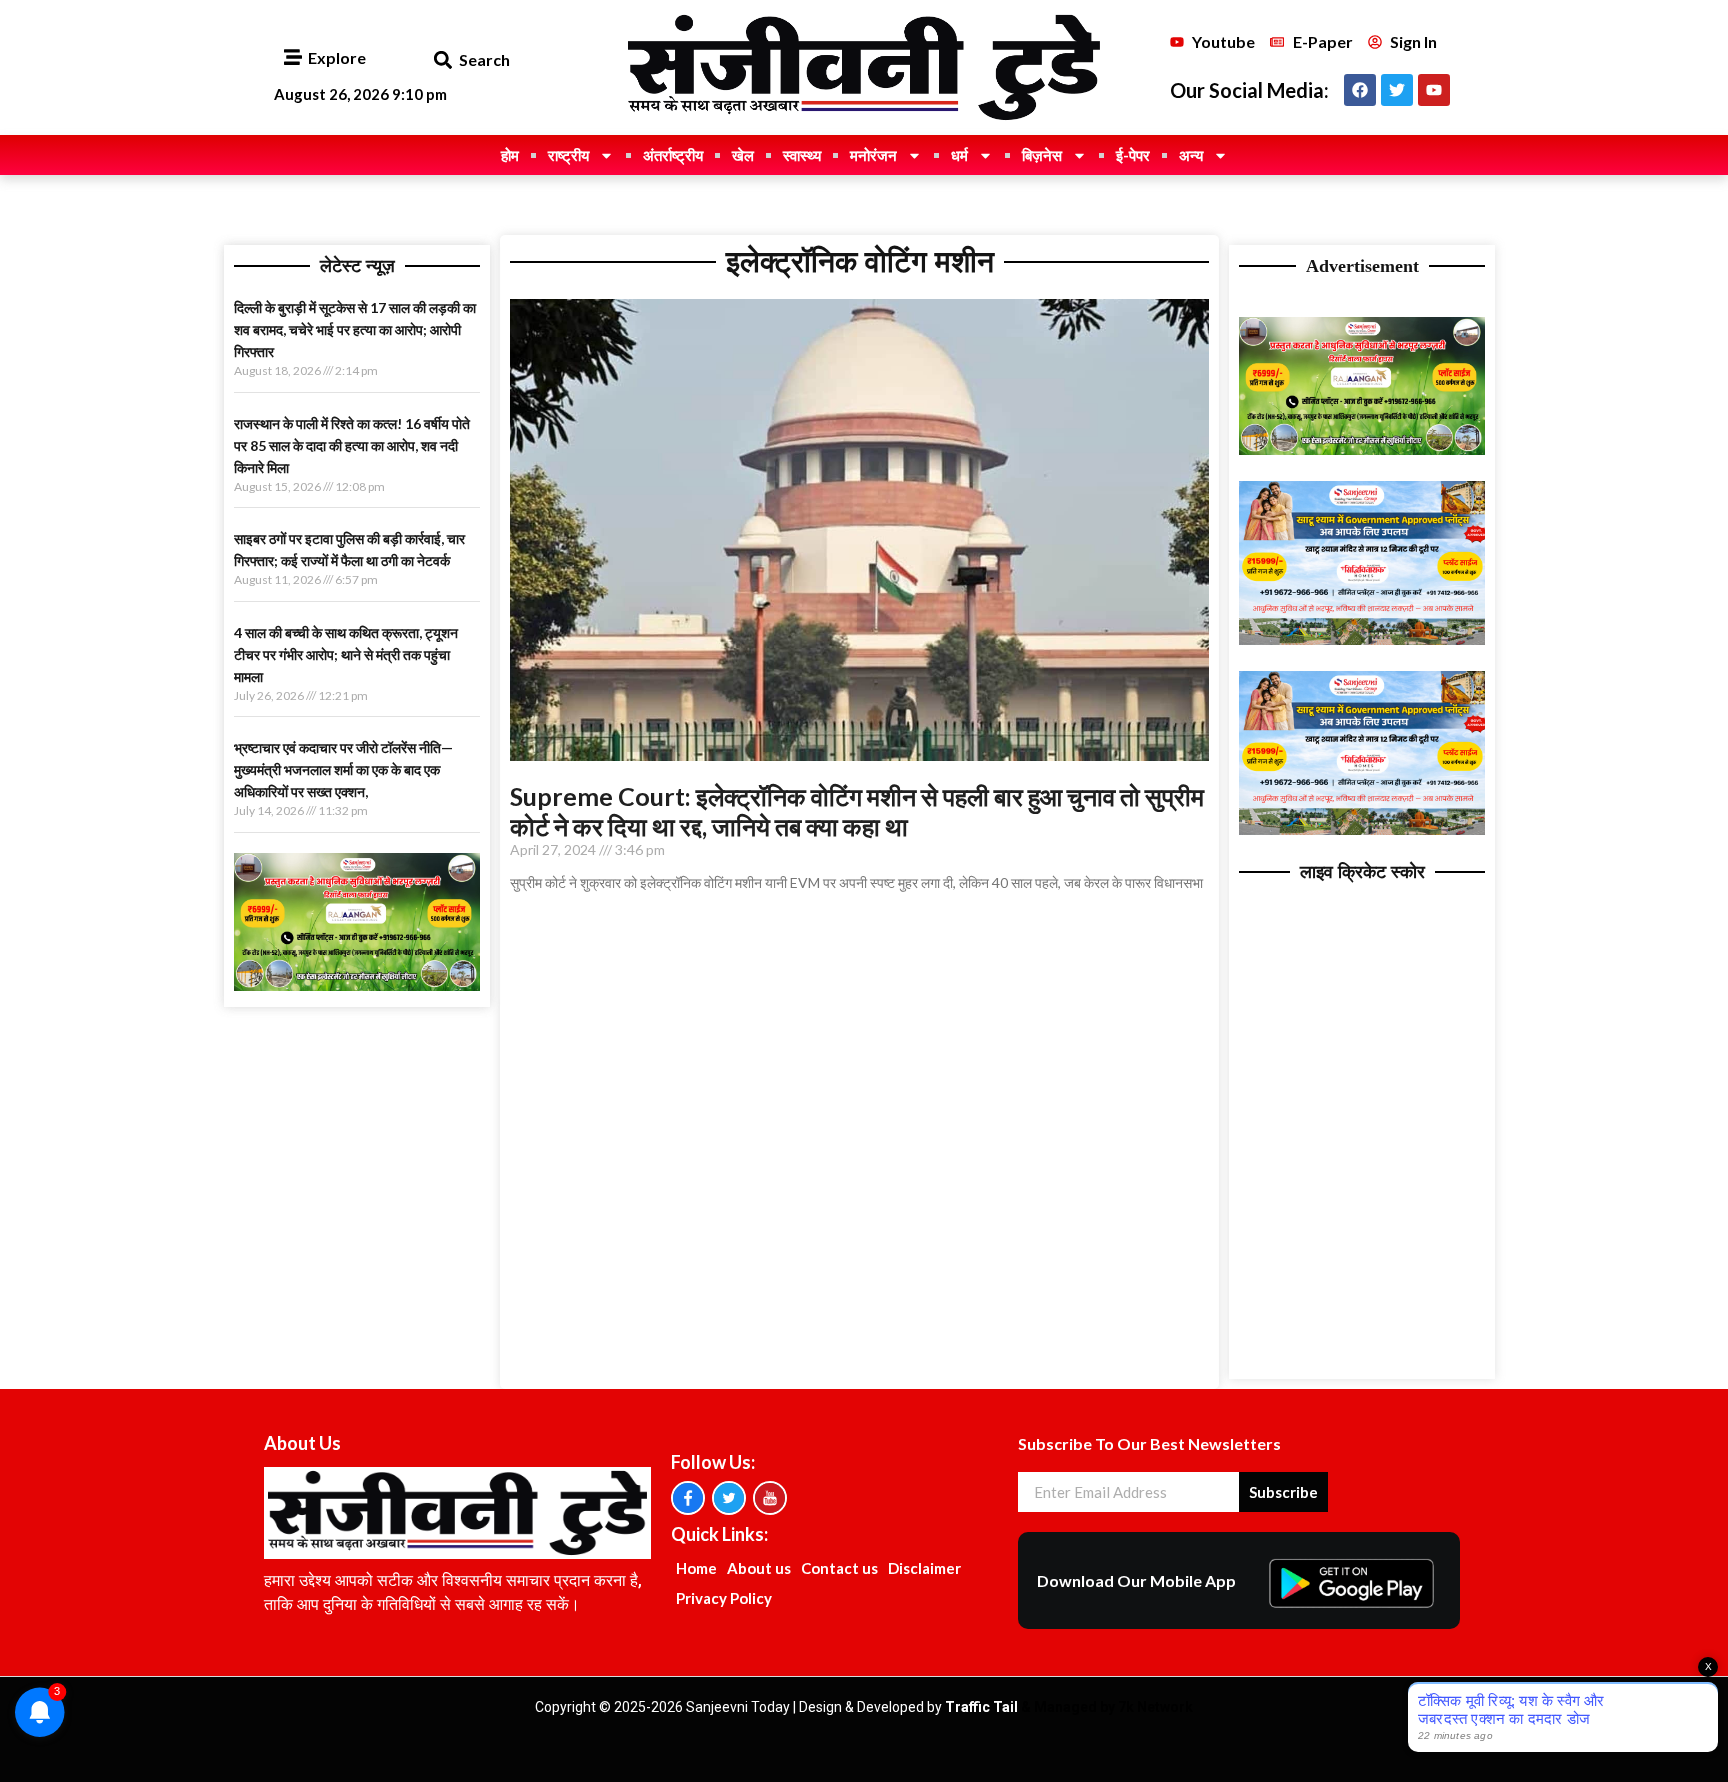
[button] (442, 60)
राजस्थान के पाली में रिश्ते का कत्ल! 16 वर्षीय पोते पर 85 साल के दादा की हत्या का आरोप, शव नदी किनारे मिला (352, 445)
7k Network (1155, 1707)
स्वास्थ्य (802, 155)
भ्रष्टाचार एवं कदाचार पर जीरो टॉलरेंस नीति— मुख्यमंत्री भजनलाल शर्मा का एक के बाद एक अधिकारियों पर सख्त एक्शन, (343, 769)
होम (510, 155)
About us (759, 1568)
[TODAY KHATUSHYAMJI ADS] (1362, 639)
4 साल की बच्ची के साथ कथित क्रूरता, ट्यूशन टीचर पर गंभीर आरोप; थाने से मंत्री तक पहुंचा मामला (346, 654)
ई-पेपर (1133, 155)
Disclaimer (924, 1568)
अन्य (1191, 155)
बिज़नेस (1042, 155)
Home (696, 1568)
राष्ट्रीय (568, 155)
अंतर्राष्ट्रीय (673, 155)
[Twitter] (1397, 90)
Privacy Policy (724, 1598)
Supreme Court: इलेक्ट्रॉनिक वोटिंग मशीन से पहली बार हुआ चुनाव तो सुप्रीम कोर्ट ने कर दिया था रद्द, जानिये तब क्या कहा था (857, 811)
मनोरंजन (873, 155)
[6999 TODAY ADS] (357, 985)
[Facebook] (1360, 90)
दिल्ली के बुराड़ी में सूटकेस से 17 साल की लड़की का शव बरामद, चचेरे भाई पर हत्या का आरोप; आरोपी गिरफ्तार (355, 329)
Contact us (839, 1568)
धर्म (959, 155)
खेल (743, 155)
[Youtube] (1434, 90)
